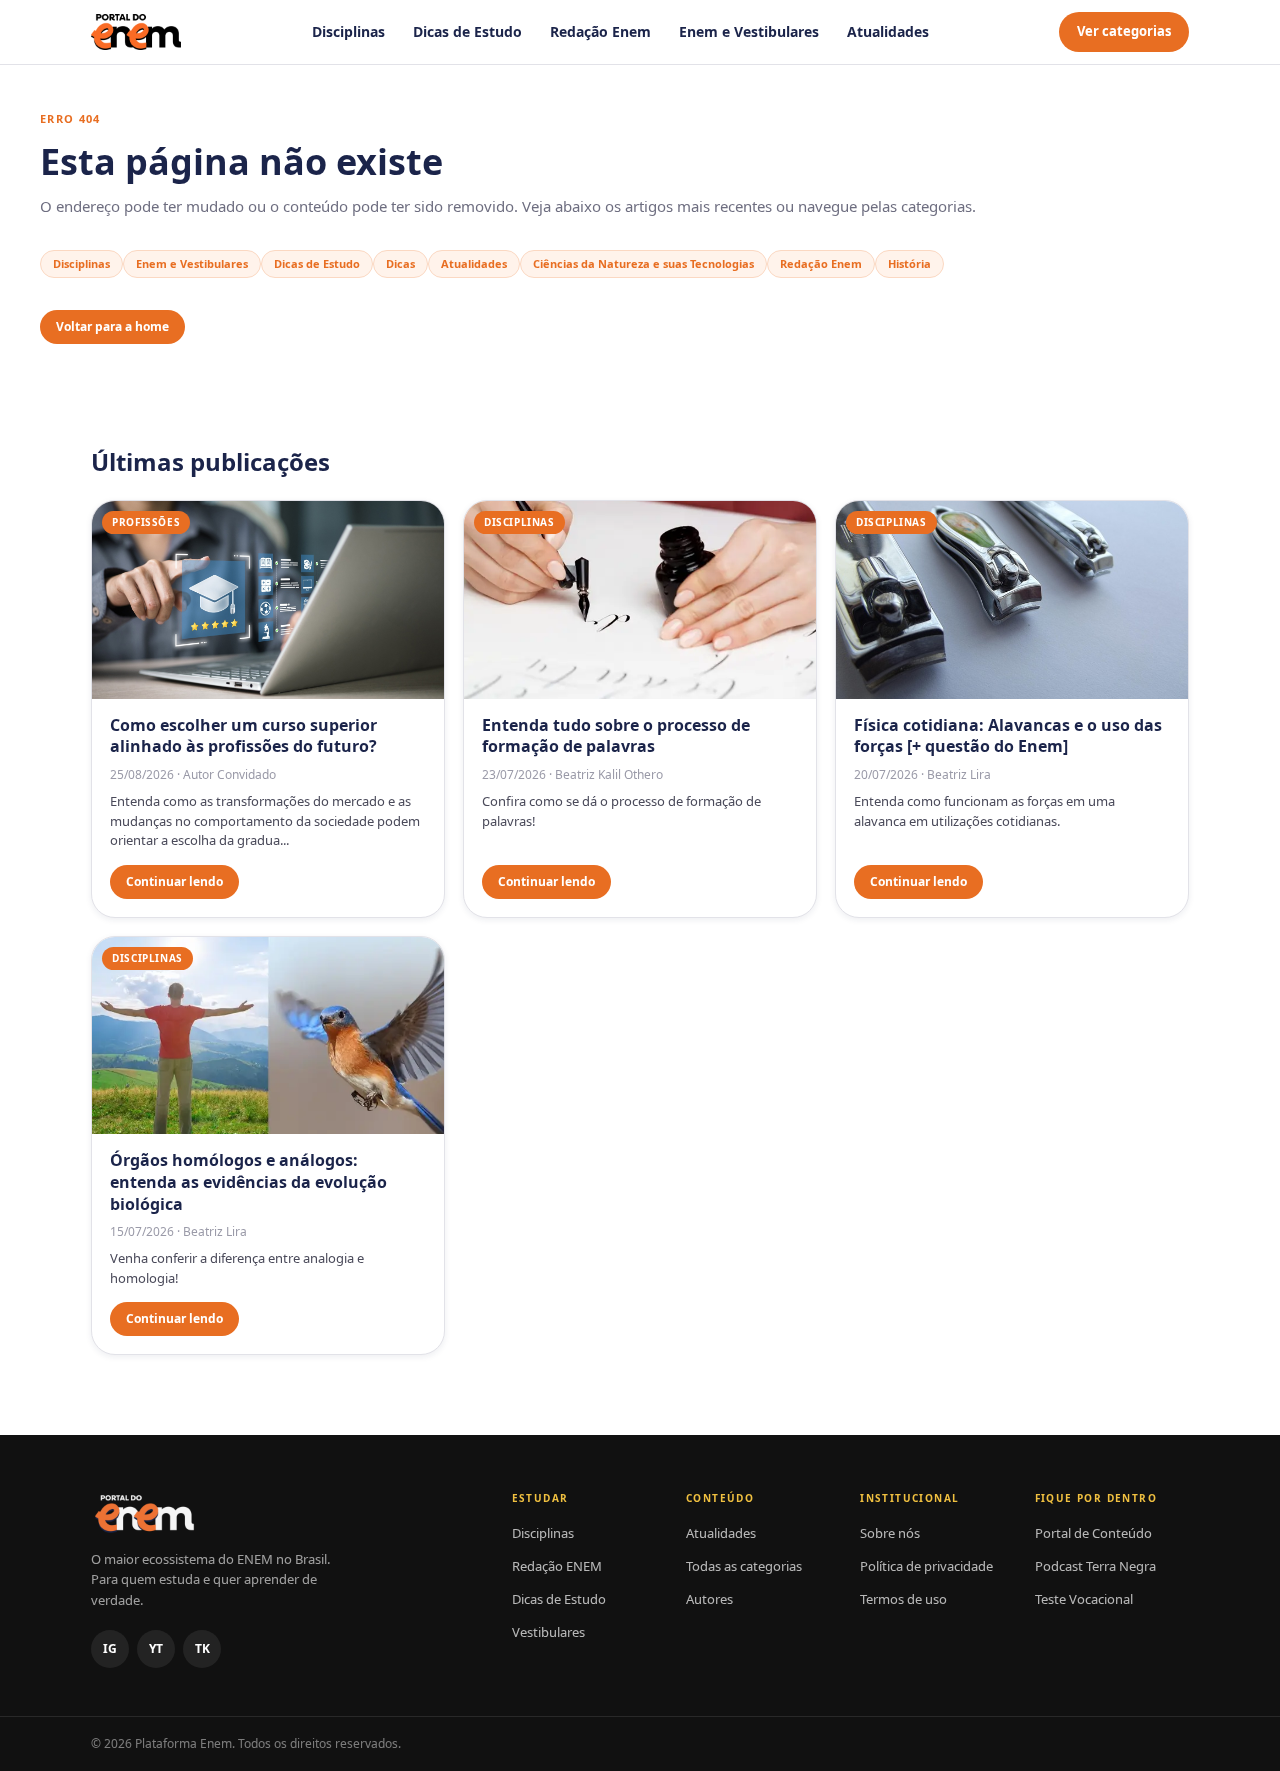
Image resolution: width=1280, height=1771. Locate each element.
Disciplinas (348, 31)
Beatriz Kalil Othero (609, 774)
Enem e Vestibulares (749, 31)
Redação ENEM (557, 1566)
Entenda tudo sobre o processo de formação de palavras (616, 736)
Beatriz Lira (959, 774)
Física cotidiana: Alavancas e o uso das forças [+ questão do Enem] (1008, 736)
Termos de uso (903, 1599)
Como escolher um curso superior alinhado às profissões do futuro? (243, 736)
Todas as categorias (744, 1566)
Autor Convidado (229, 774)
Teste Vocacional (1084, 1599)
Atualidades (888, 31)
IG (110, 1648)
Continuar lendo (174, 881)
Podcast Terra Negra (1095, 1566)
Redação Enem (600, 31)
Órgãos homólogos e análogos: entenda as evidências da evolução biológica (248, 1181)
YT (156, 1648)
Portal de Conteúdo (1093, 1533)
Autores (709, 1599)
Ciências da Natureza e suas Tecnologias (643, 263)
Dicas (400, 263)
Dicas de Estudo (467, 31)
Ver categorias (1124, 31)
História (909, 263)
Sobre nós (890, 1533)
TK (202, 1648)
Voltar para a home (112, 326)
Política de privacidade (926, 1566)
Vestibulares (548, 1632)
